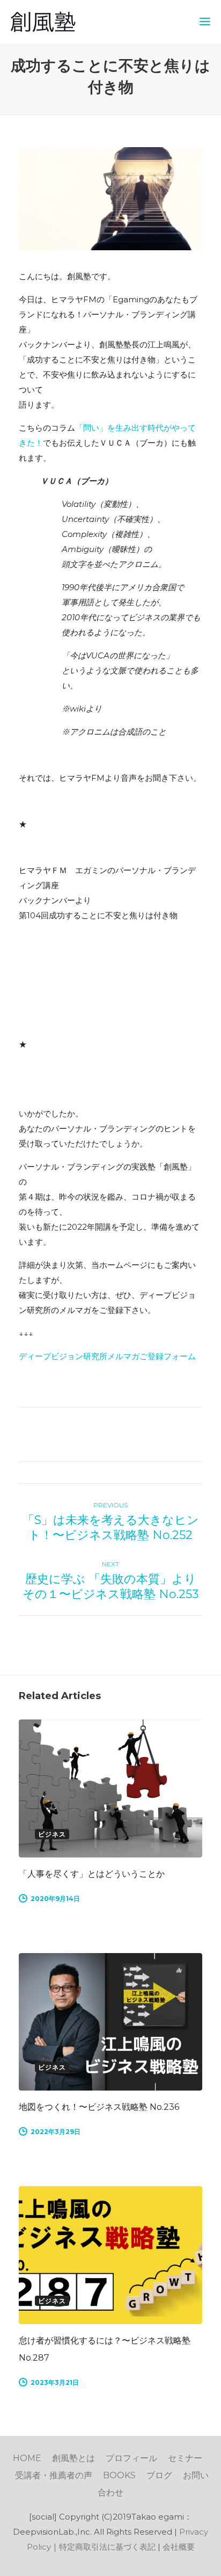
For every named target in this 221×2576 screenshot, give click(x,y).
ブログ (159, 2475)
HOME (27, 2458)
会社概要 (179, 2547)
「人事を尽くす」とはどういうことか (92, 1874)
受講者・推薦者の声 (54, 2475)
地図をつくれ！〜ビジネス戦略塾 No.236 (99, 2107)
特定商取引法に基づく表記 (107, 2547)
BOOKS (119, 2475)
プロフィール (131, 2458)
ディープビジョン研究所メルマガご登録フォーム (107, 1356)
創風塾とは (73, 2458)
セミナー (185, 2458)
